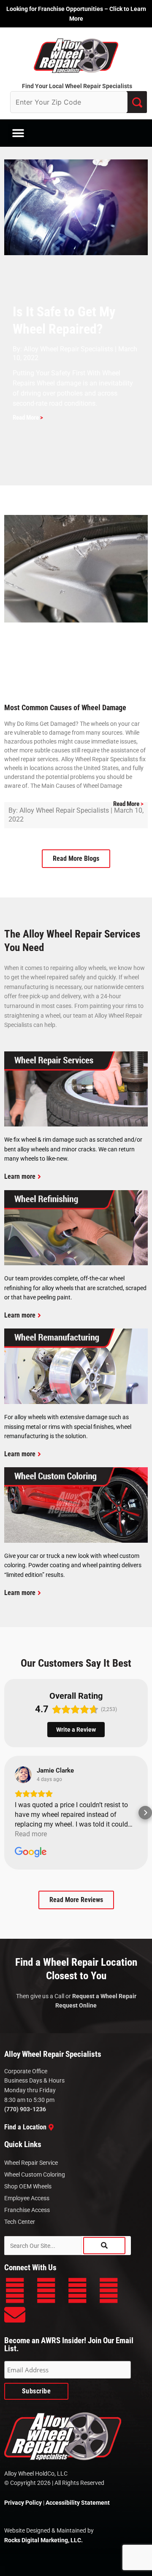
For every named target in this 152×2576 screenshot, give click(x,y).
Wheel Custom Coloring (35, 2175)
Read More (28, 418)
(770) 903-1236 (25, 2109)
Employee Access (27, 2198)
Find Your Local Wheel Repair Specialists (77, 86)
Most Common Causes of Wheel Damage (65, 707)
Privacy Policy (23, 2503)
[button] (18, 133)
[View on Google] (23, 1775)
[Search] (104, 2246)
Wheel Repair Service (31, 2163)
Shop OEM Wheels (28, 2186)
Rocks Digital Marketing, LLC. (43, 2540)
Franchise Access (27, 2210)
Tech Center (20, 2222)
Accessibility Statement (78, 2503)
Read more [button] (31, 1834)
